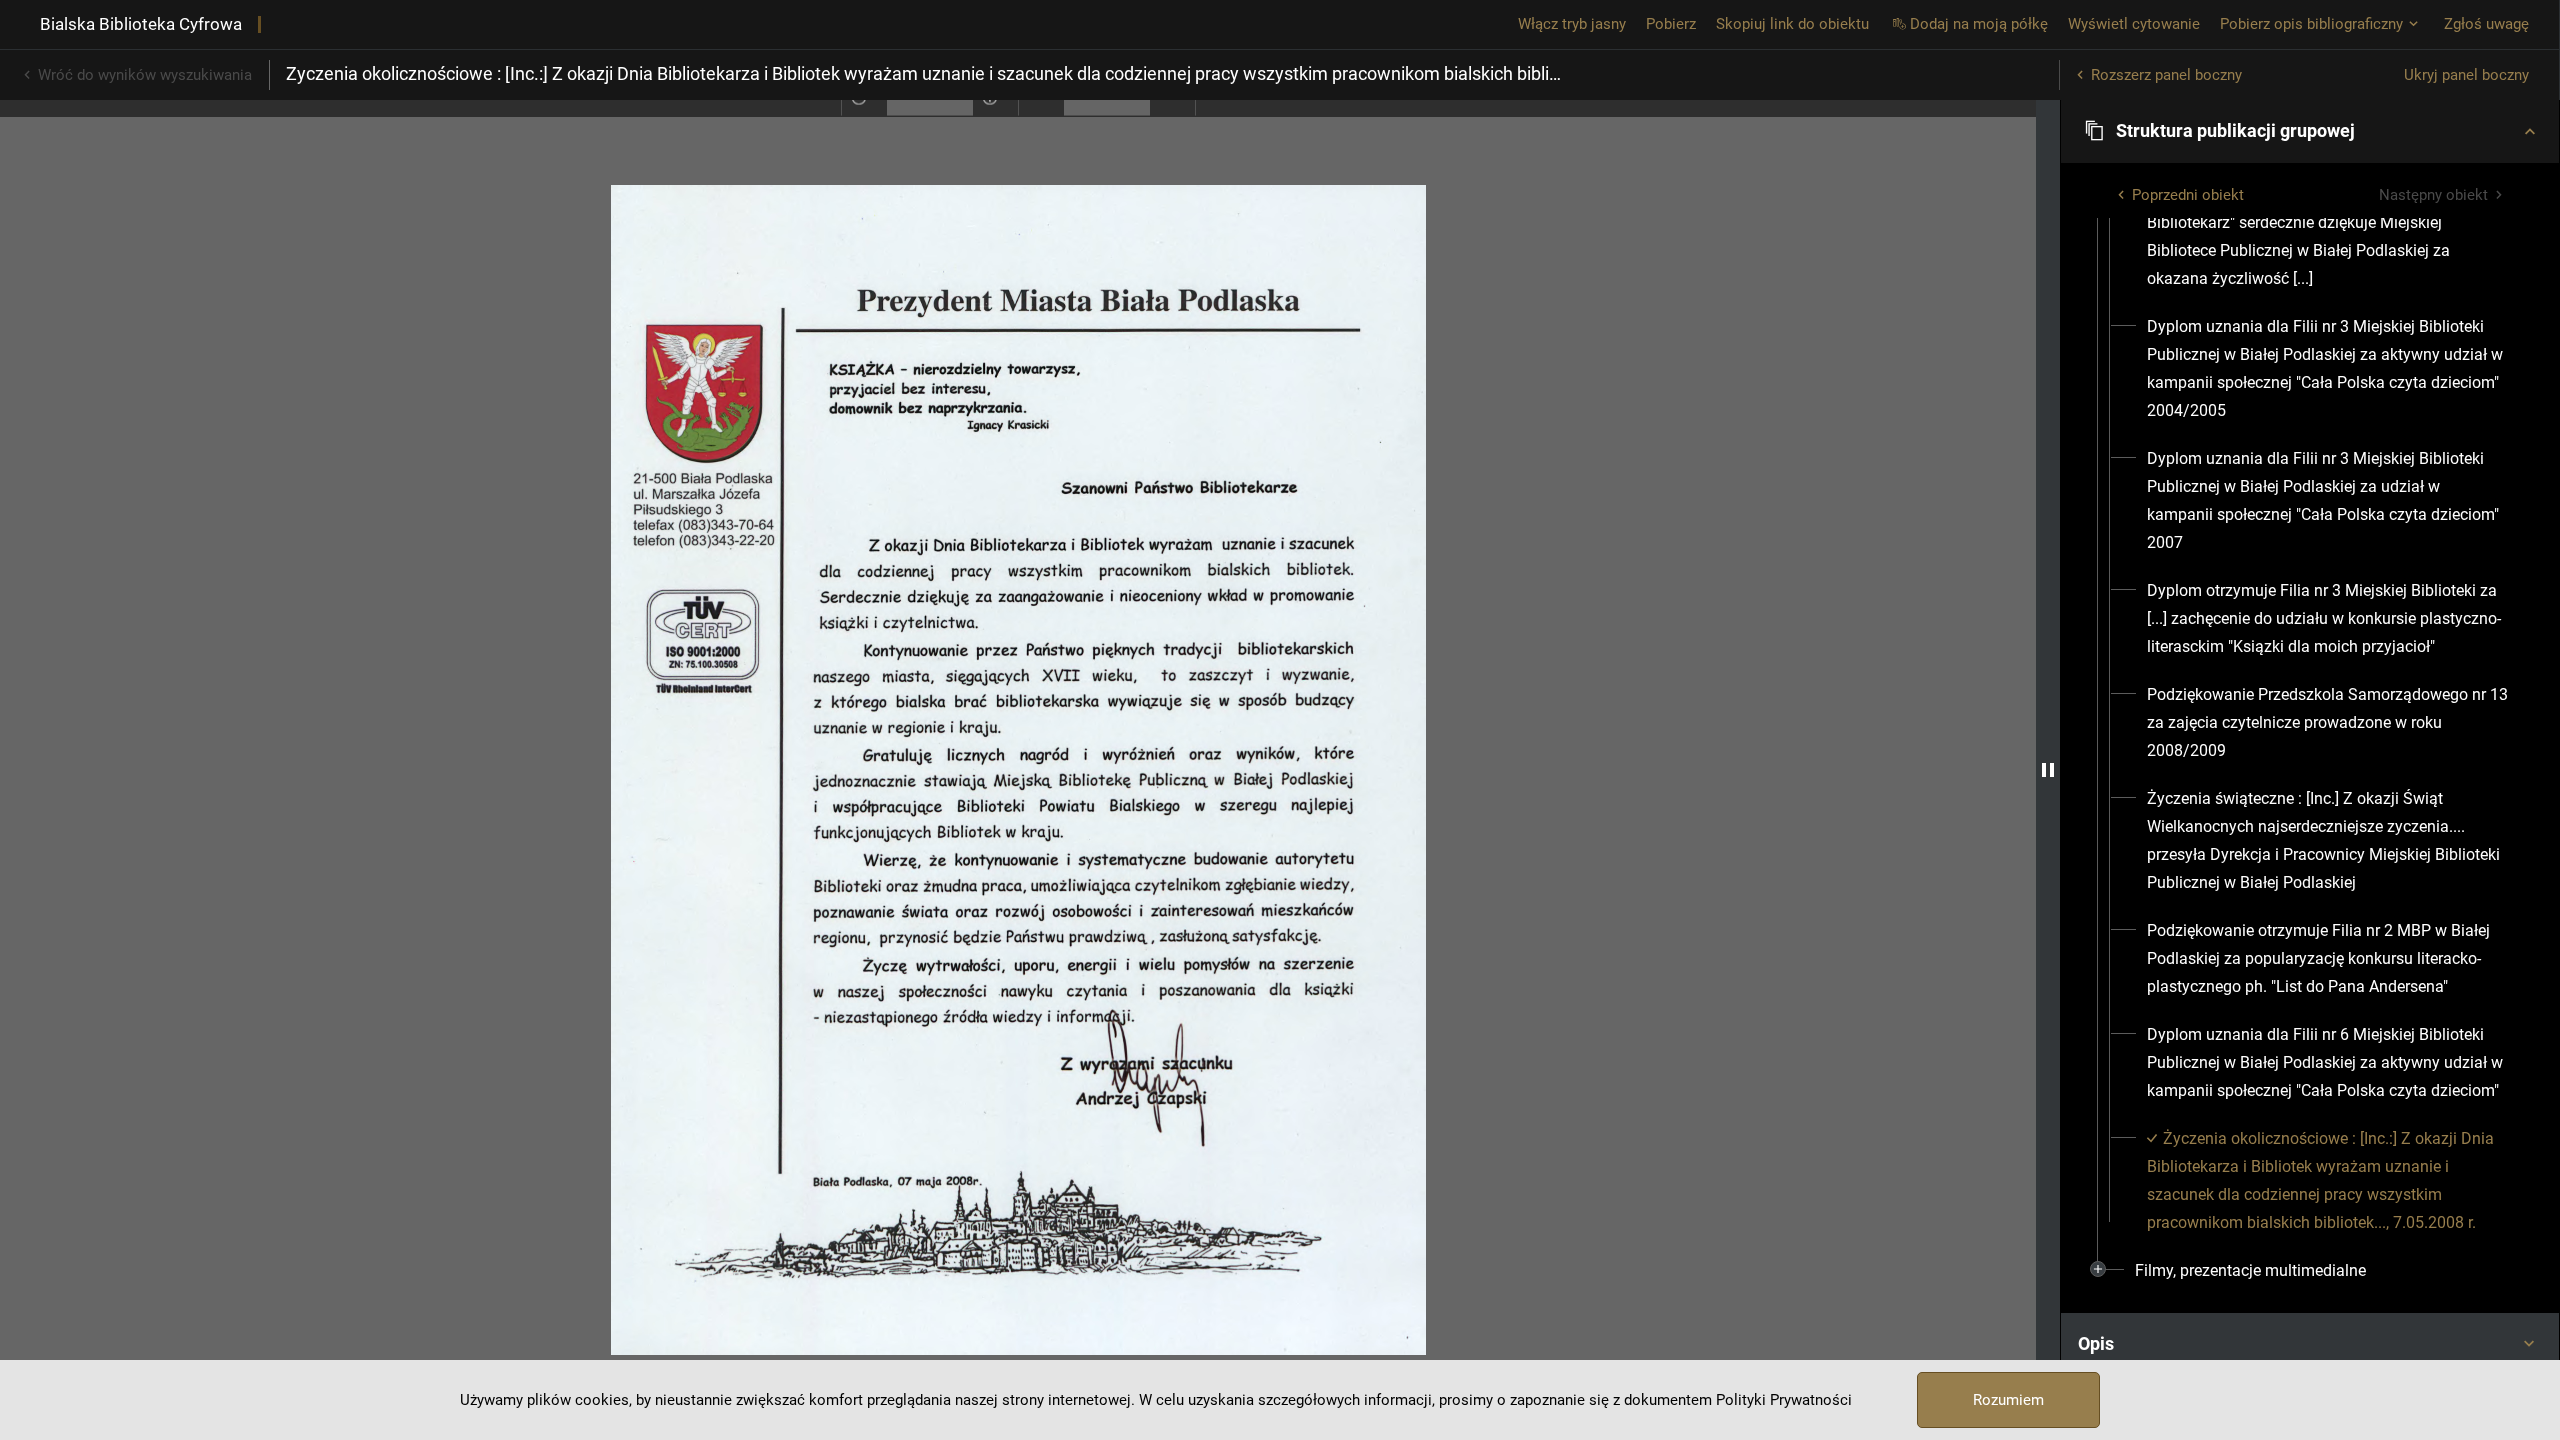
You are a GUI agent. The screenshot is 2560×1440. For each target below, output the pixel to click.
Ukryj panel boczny (2466, 75)
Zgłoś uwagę (2486, 24)
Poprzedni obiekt (2188, 195)
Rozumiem (2008, 1400)
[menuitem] (2328, 223)
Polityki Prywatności (1784, 1400)
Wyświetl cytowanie (2134, 24)
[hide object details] (2048, 770)
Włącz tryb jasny (1572, 24)
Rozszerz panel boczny (2166, 75)
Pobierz (1671, 24)
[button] (2310, 131)
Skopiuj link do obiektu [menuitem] (1792, 24)
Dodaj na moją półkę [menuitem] (1979, 24)
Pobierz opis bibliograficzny (2311, 24)
